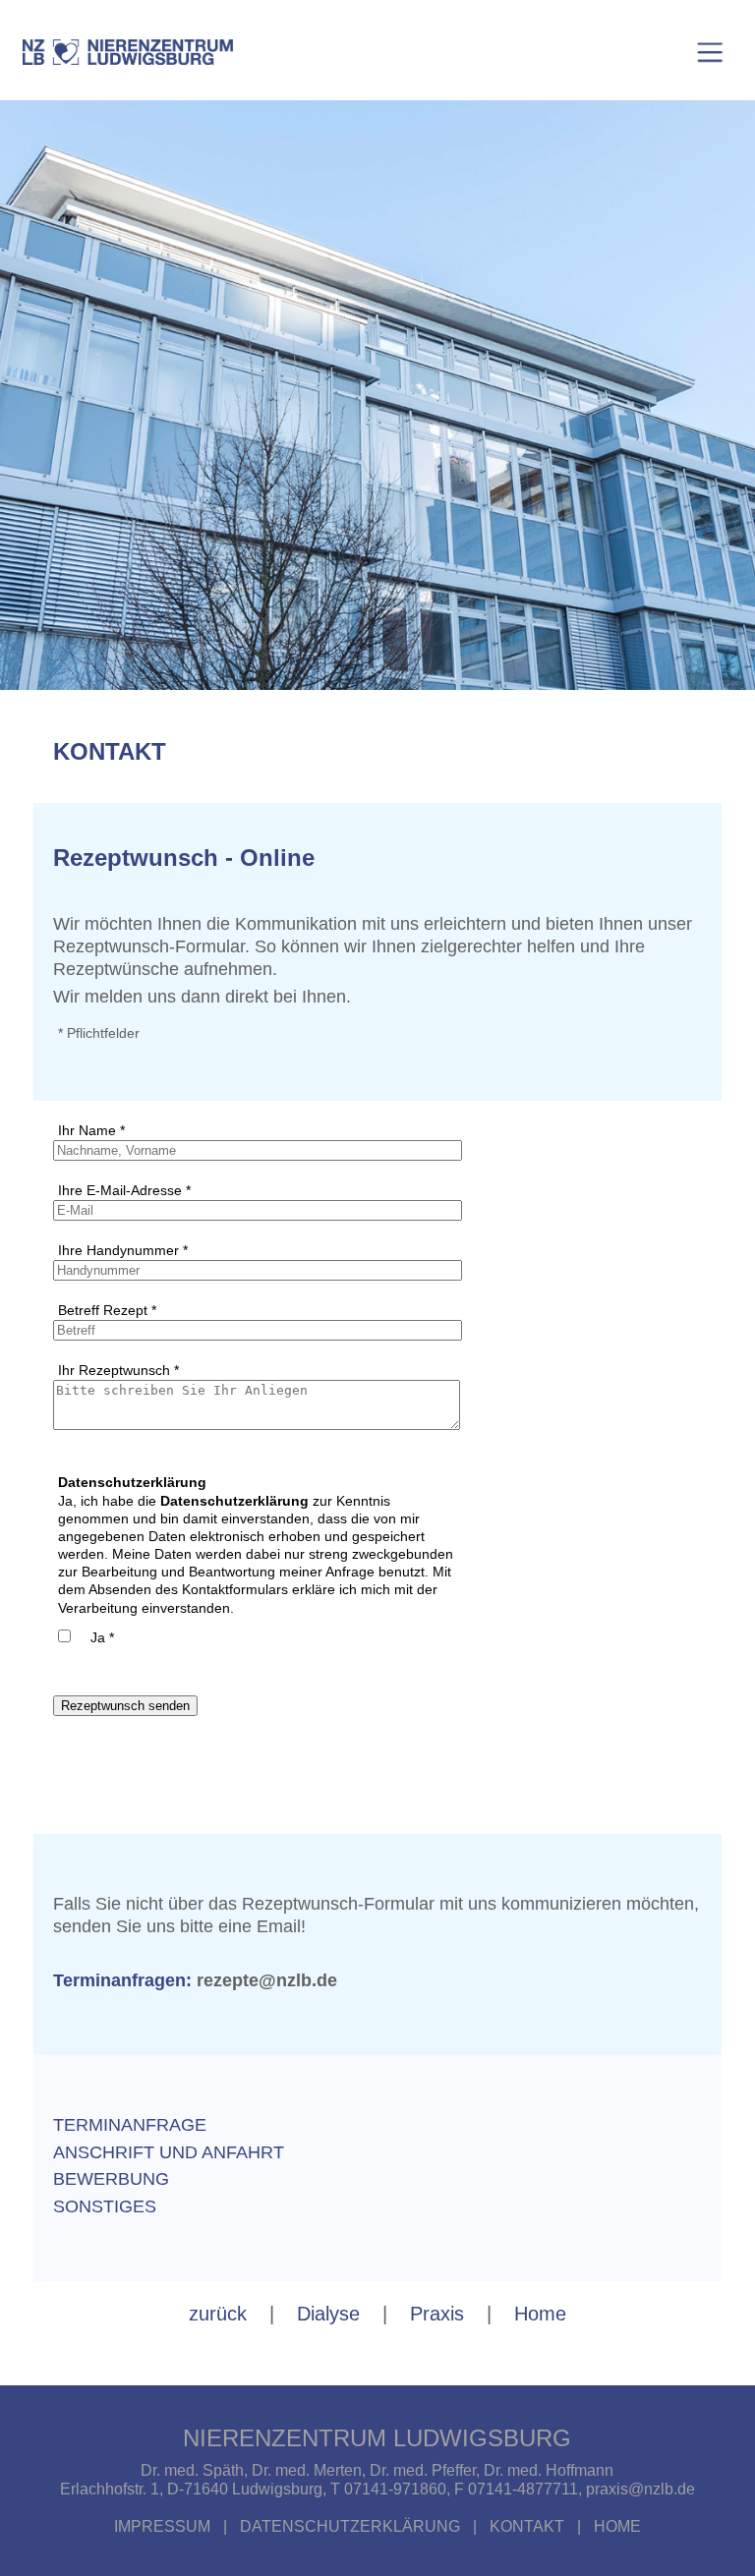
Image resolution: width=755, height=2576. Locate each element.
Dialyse (328, 2314)
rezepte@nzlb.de (267, 1980)
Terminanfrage (130, 2125)
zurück (218, 2314)
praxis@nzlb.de (640, 2489)
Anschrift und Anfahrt (169, 2152)
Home (540, 2314)
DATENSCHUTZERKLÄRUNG (350, 2526)
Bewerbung (111, 2179)
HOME (617, 2526)
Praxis (437, 2314)
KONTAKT (527, 2526)
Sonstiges (105, 2206)
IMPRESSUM (164, 2526)
